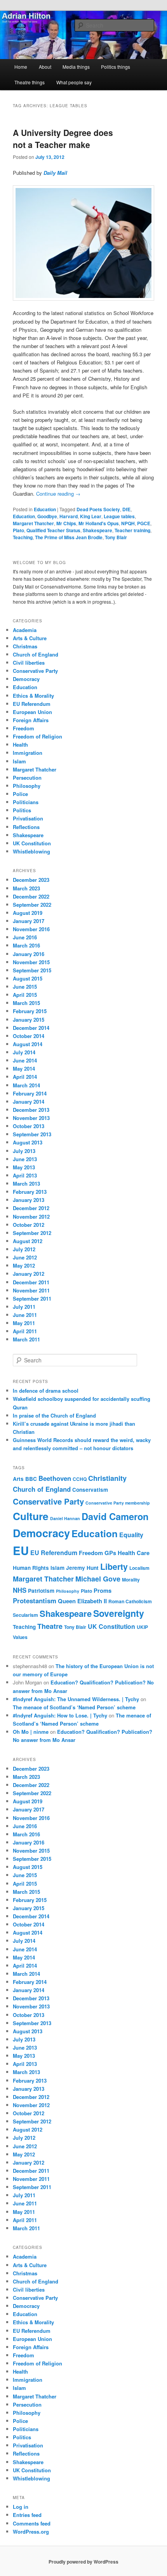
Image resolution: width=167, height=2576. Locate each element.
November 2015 (31, 962)
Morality (131, 1580)
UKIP (142, 1627)
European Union (32, 712)
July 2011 (24, 1307)
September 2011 (32, 1298)
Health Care (134, 1553)
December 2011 (31, 1282)
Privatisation (28, 818)
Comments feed (32, 2523)
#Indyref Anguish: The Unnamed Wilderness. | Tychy (76, 1699)
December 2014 (31, 1028)
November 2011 (31, 1290)
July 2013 (24, 1151)
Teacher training (132, 530)
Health (20, 745)
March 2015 (26, 1003)
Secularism (25, 1615)
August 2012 (28, 1241)
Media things (76, 67)
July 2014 (24, 1052)
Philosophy (27, 786)
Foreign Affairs (31, 720)
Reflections (26, 827)
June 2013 (25, 1159)
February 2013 (30, 1192)
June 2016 (25, 937)
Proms (103, 1590)
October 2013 (29, 1126)
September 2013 (32, 1134)
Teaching (23, 537)
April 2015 (25, 995)
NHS (20, 1590)
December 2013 (31, 1110)
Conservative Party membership (118, 1503)
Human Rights (31, 1568)
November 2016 (31, 929)
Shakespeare (97, 530)
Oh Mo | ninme (31, 1732)
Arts (18, 1479)
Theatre (50, 1626)
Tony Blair (116, 537)
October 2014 (29, 1036)
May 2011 (24, 1323)
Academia (25, 630)
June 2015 (25, 987)
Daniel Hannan (65, 1518)
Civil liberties (29, 663)
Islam (19, 761)
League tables (119, 516)
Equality (131, 1535)
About (45, 67)
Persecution (27, 778)
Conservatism (90, 1490)
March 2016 (26, 945)
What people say (74, 82)
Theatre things (30, 82)
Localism (139, 1568)
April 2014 (25, 1077)
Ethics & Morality (33, 696)
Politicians (26, 802)
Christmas (25, 646)
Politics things (116, 67)
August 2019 (28, 913)
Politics (22, 810)
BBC (31, 1479)
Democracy (26, 679)
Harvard (69, 516)
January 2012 (29, 1274)
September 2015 (32, 970)
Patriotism (41, 1591)
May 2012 (24, 1265)
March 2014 (26, 1085)
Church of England (36, 654)
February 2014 (30, 1093)
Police (20, 794)
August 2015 (28, 978)
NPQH (128, 523)
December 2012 (31, 1208)
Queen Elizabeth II (82, 1601)
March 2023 (26, 888)
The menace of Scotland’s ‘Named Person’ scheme (74, 1707)
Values (20, 1637)
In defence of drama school (46, 1391)
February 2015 (30, 1011)
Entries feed (27, 2515)
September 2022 (32, 905)
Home (21, 67)
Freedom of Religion (37, 736)
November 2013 (31, 1118)
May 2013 (24, 1167)
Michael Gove (98, 1579)
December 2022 (31, 896)
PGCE (144, 523)
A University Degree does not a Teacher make (63, 139)
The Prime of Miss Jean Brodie (69, 537)
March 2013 (26, 1183)
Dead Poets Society (98, 509)
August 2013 (28, 1142)
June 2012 (25, 1257)
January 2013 (29, 1200)
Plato (18, 530)
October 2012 (29, 1225)
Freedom (23, 728)
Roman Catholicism (130, 1601)
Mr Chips (66, 523)
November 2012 (31, 1217)
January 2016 (29, 954)
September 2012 (32, 1233)
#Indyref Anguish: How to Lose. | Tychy (60, 1715)
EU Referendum (32, 704)
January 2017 (29, 921)
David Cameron (115, 1516)
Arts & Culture (30, 638)
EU (21, 1550)
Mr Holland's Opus (99, 523)
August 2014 (28, 1044)
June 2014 (25, 1060)
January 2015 (29, 1020)
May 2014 (24, 1069)
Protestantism (35, 1601)
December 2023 (31, 880)
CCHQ (80, 1479)
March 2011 (26, 1339)
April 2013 (25, 1175)
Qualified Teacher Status (53, 530)
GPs (110, 1553)
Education (45, 509)
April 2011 (25, 1331)
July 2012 (24, 1249)
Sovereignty (119, 1613)
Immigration (28, 753)
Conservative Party (35, 671)
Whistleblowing (31, 851)
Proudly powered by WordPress (83, 2562)
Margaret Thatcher (33, 523)
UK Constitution (32, 843)
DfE (126, 509)
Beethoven (55, 1478)
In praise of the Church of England (54, 1415)
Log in (21, 2507)
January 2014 (29, 1102)
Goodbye (47, 516)
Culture (31, 1516)
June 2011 (25, 1315)
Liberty (114, 1567)
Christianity (107, 1478)
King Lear (91, 516)
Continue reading (58, 494)
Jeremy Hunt (82, 1568)
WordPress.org (31, 2532)
